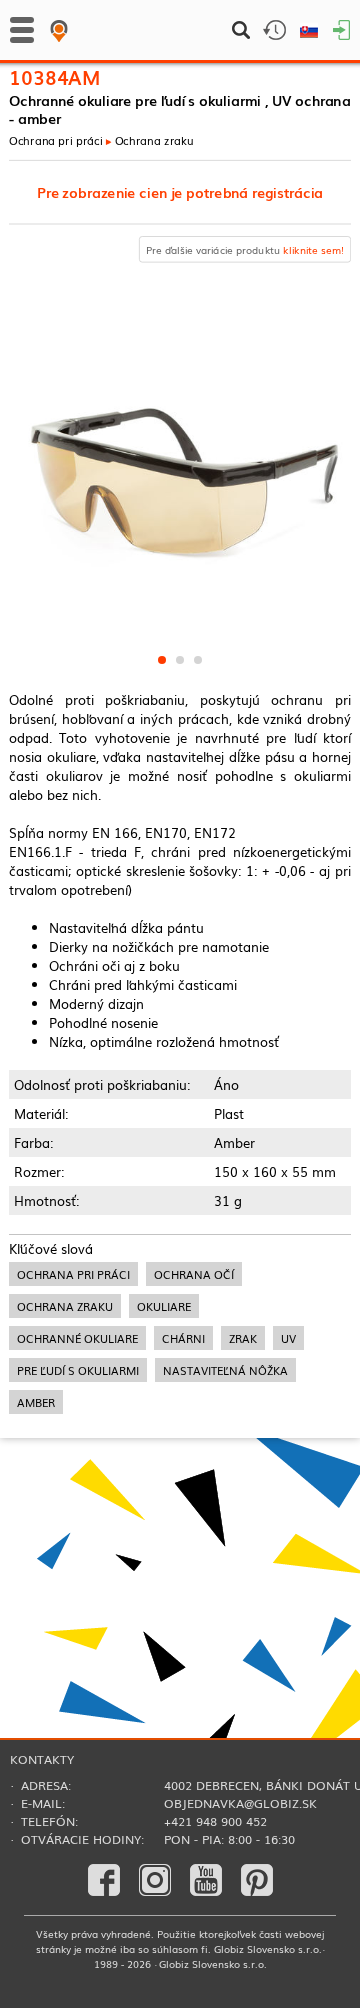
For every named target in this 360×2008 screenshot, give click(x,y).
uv (288, 1338)
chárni (183, 1338)
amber (36, 1402)
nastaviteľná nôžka (225, 1370)
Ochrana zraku (154, 140)
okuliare (164, 1306)
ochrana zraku (65, 1306)
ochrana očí (194, 1274)
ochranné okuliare (77, 1338)
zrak (243, 1338)
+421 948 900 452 (215, 1821)
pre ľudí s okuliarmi (78, 1370)
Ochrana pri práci (56, 140)
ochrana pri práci (73, 1274)
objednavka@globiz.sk (240, 1803)
